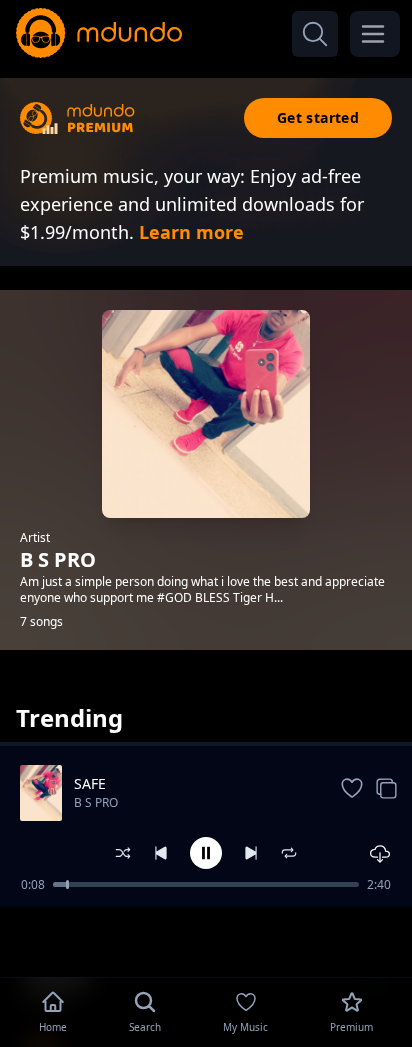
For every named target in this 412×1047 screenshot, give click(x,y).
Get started (318, 117)
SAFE (90, 783)
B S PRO (96, 802)
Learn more (191, 232)
